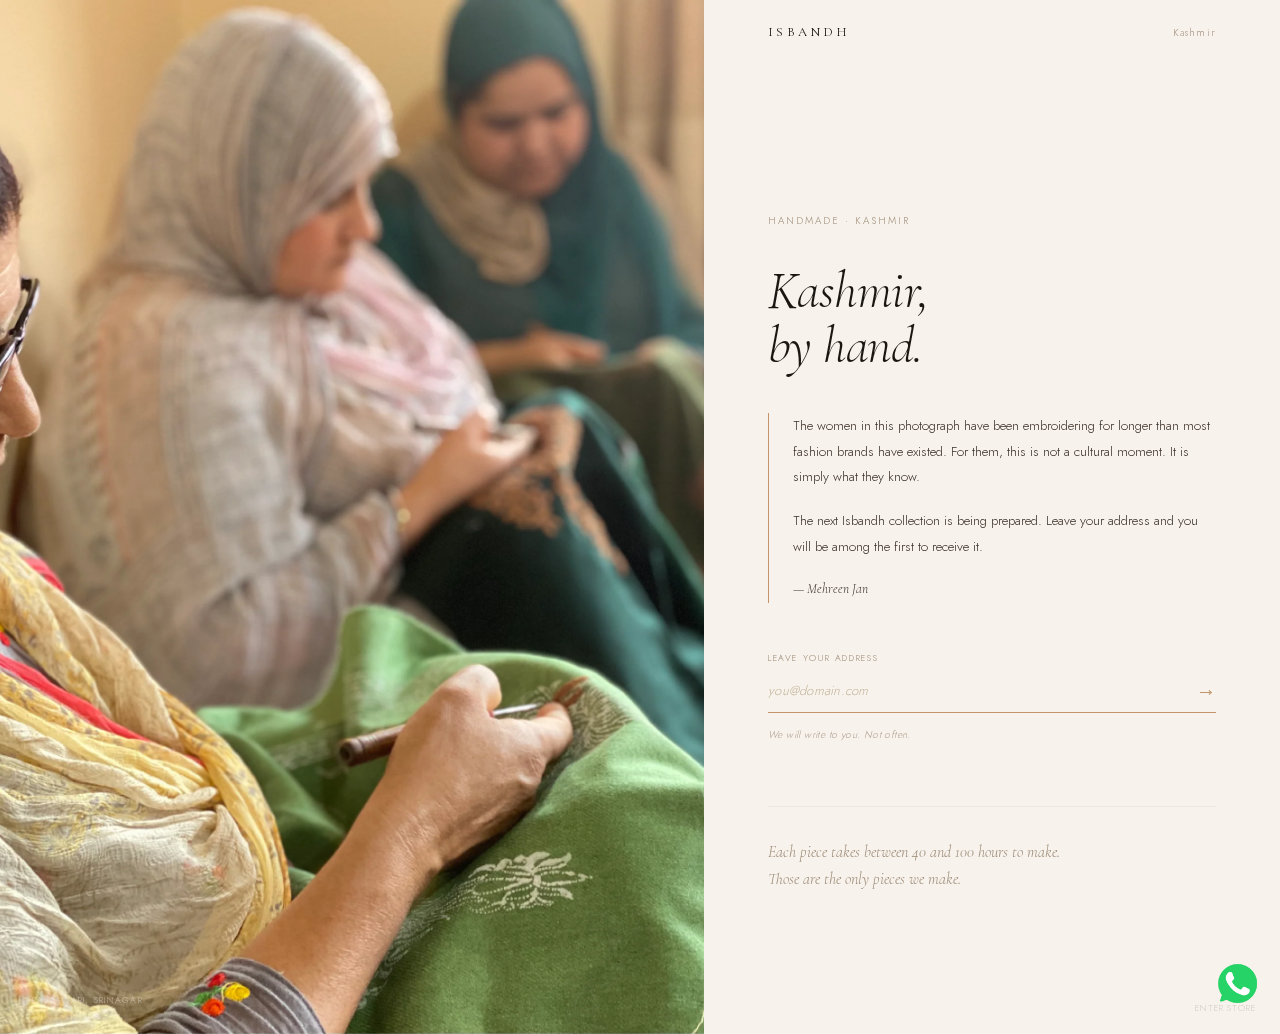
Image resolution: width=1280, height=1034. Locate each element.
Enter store (1225, 1007)
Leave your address (823, 657)
